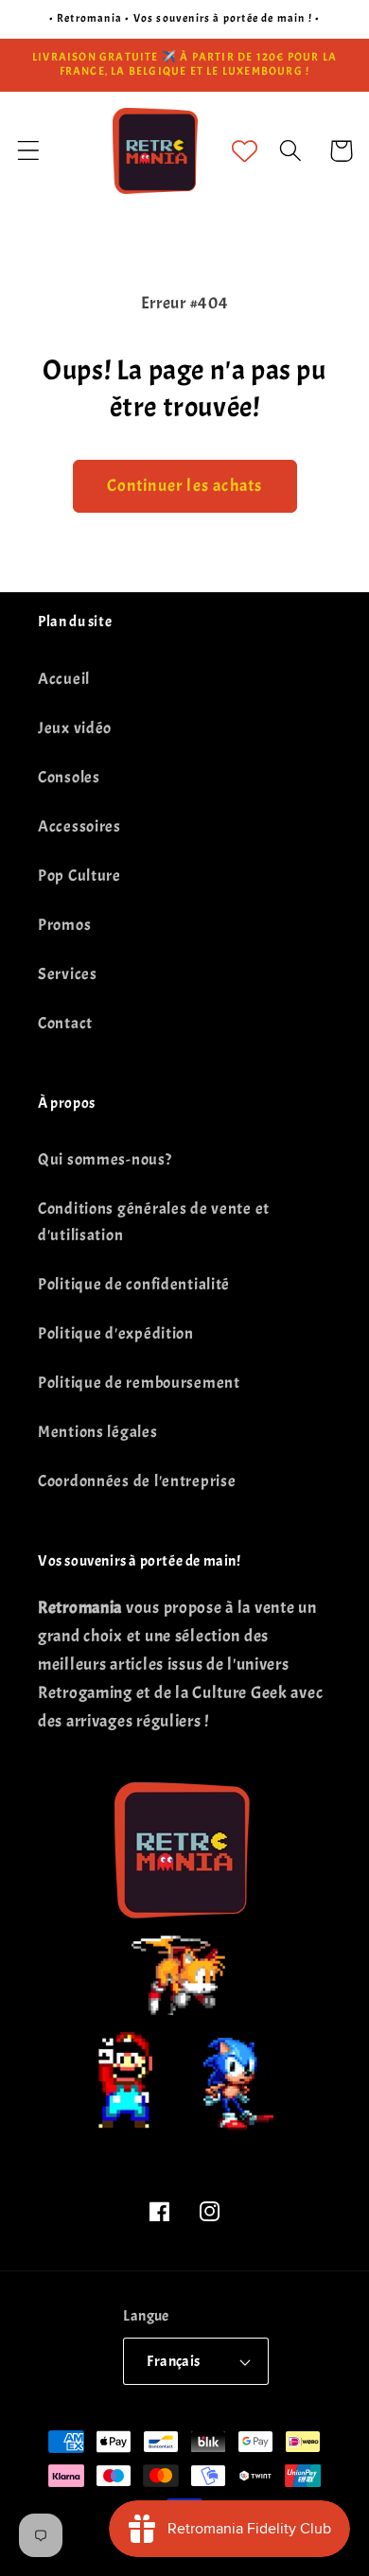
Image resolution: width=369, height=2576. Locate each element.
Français (174, 2361)
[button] (29, 151)
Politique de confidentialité (134, 1284)
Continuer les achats (185, 486)
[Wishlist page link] (245, 151)
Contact (65, 1023)
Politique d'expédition (116, 1333)
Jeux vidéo (75, 728)
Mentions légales (98, 1432)
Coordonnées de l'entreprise (137, 1481)
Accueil (64, 679)
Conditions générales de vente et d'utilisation (154, 1222)
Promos (64, 925)
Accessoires (79, 826)
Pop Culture (79, 876)
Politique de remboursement (139, 1383)
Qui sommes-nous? (105, 1159)
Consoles (69, 777)
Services (68, 974)
